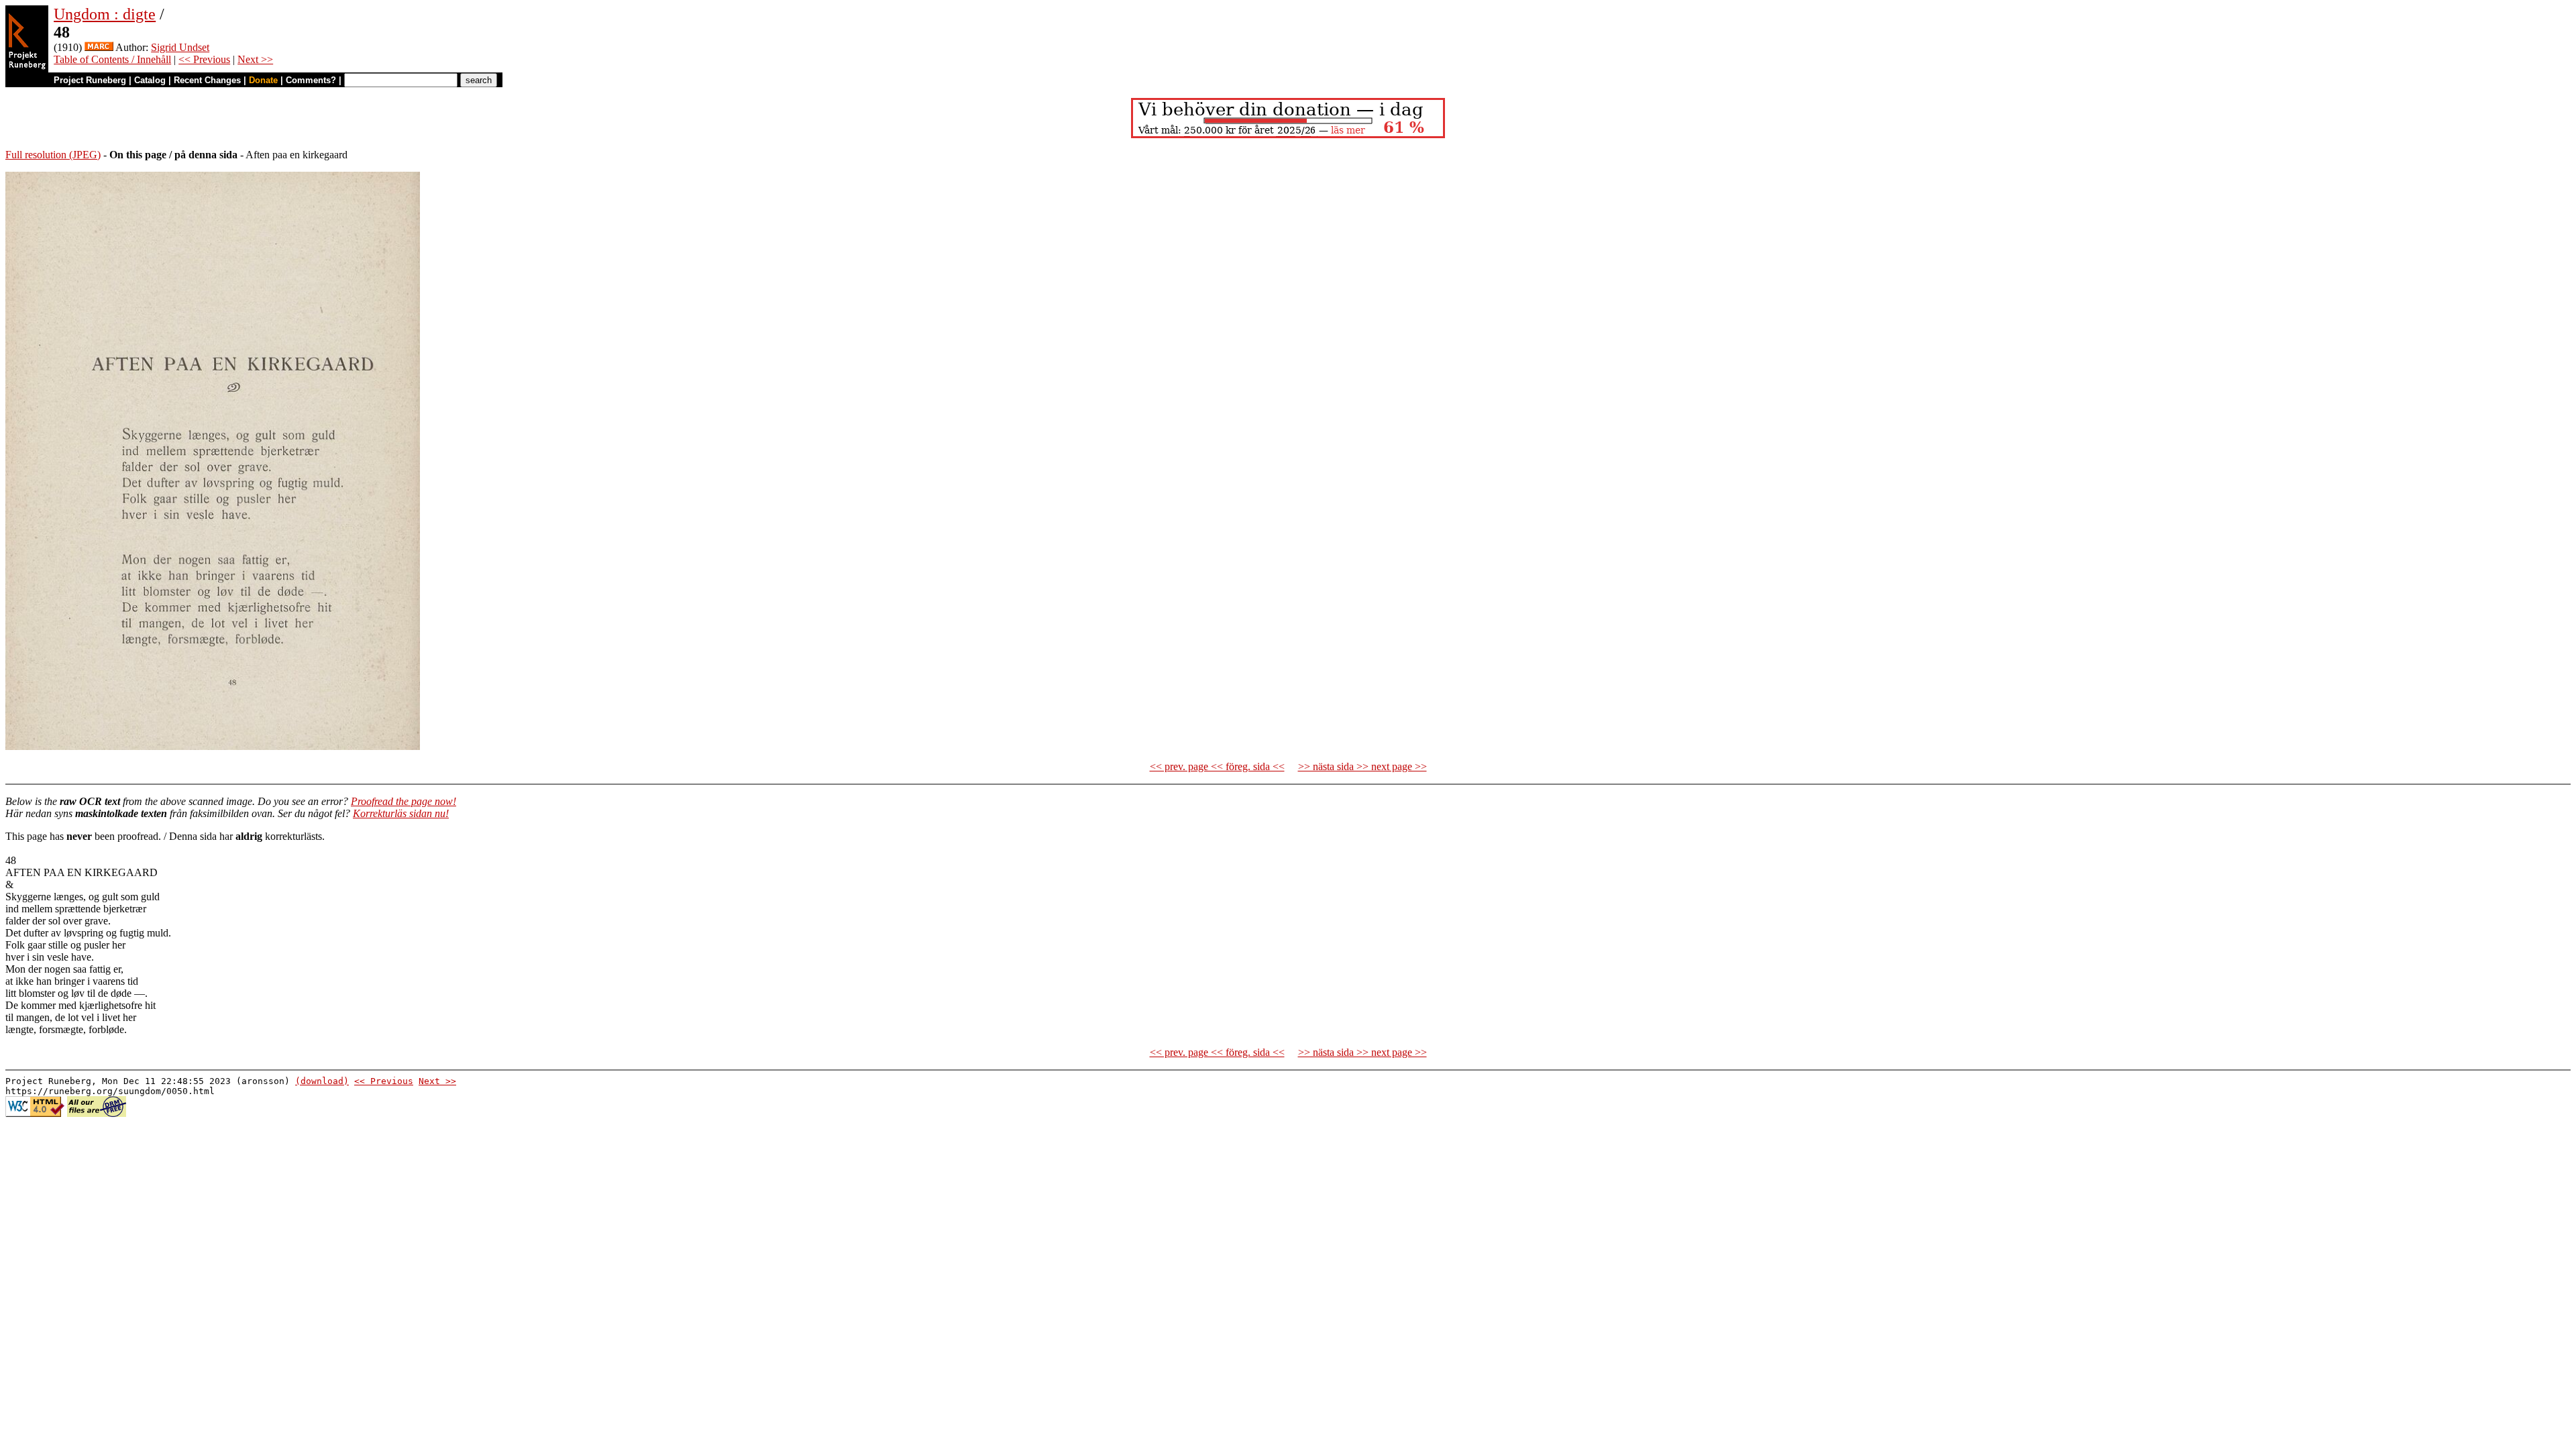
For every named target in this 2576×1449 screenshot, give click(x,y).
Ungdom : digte (105, 14)
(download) (322, 1081)
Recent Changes (207, 80)
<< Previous (204, 59)
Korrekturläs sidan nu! (401, 813)
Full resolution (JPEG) (53, 155)
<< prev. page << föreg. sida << (1217, 766)
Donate (263, 80)
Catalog (150, 80)
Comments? (311, 80)
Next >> (255, 59)
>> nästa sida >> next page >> (1362, 766)
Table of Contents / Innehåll (112, 59)
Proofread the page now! (404, 801)
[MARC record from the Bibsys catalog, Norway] (99, 47)
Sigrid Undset (180, 47)
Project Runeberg (90, 80)
